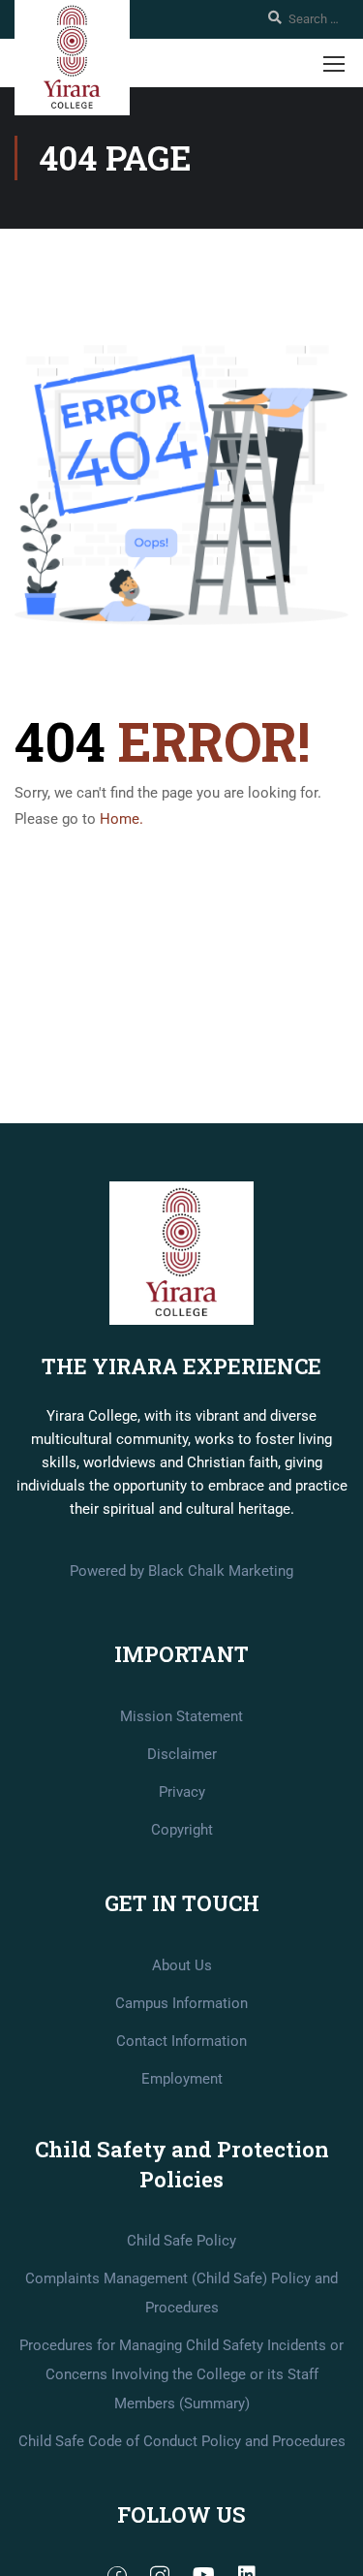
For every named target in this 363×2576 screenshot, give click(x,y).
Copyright (182, 1830)
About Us (182, 1965)
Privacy (182, 1792)
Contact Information (181, 2041)
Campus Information (181, 2003)
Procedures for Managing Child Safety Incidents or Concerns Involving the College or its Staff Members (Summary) (181, 2374)
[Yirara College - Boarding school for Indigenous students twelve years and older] (72, 58)
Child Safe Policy (181, 2241)
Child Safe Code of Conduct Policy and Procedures (182, 2441)
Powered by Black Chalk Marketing (181, 1571)
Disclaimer (182, 1754)
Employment (182, 2079)
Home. (121, 819)
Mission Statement (181, 1716)
